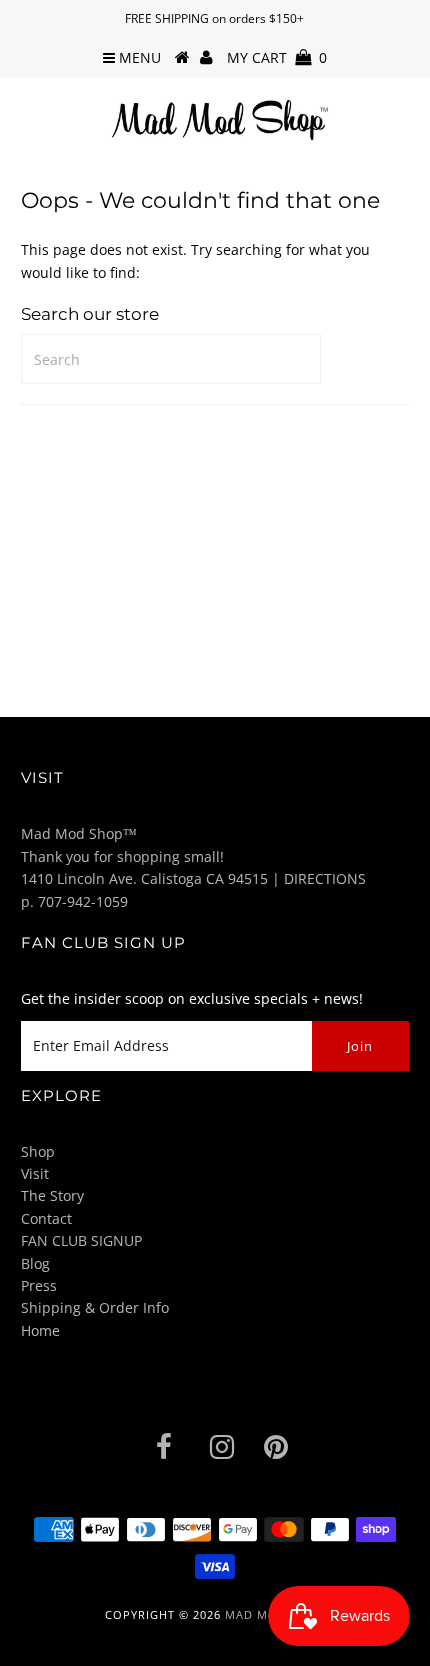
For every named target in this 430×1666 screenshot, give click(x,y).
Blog (35, 1263)
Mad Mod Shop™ (79, 833)
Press (39, 1285)
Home (40, 1330)
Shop (38, 1151)
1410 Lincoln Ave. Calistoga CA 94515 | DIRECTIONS (193, 878)
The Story (52, 1195)
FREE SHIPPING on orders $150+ (214, 18)
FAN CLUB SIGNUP (81, 1240)
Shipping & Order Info (95, 1307)
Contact (46, 1218)
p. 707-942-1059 (74, 901)
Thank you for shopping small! (122, 856)
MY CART (277, 57)
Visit (35, 1173)
